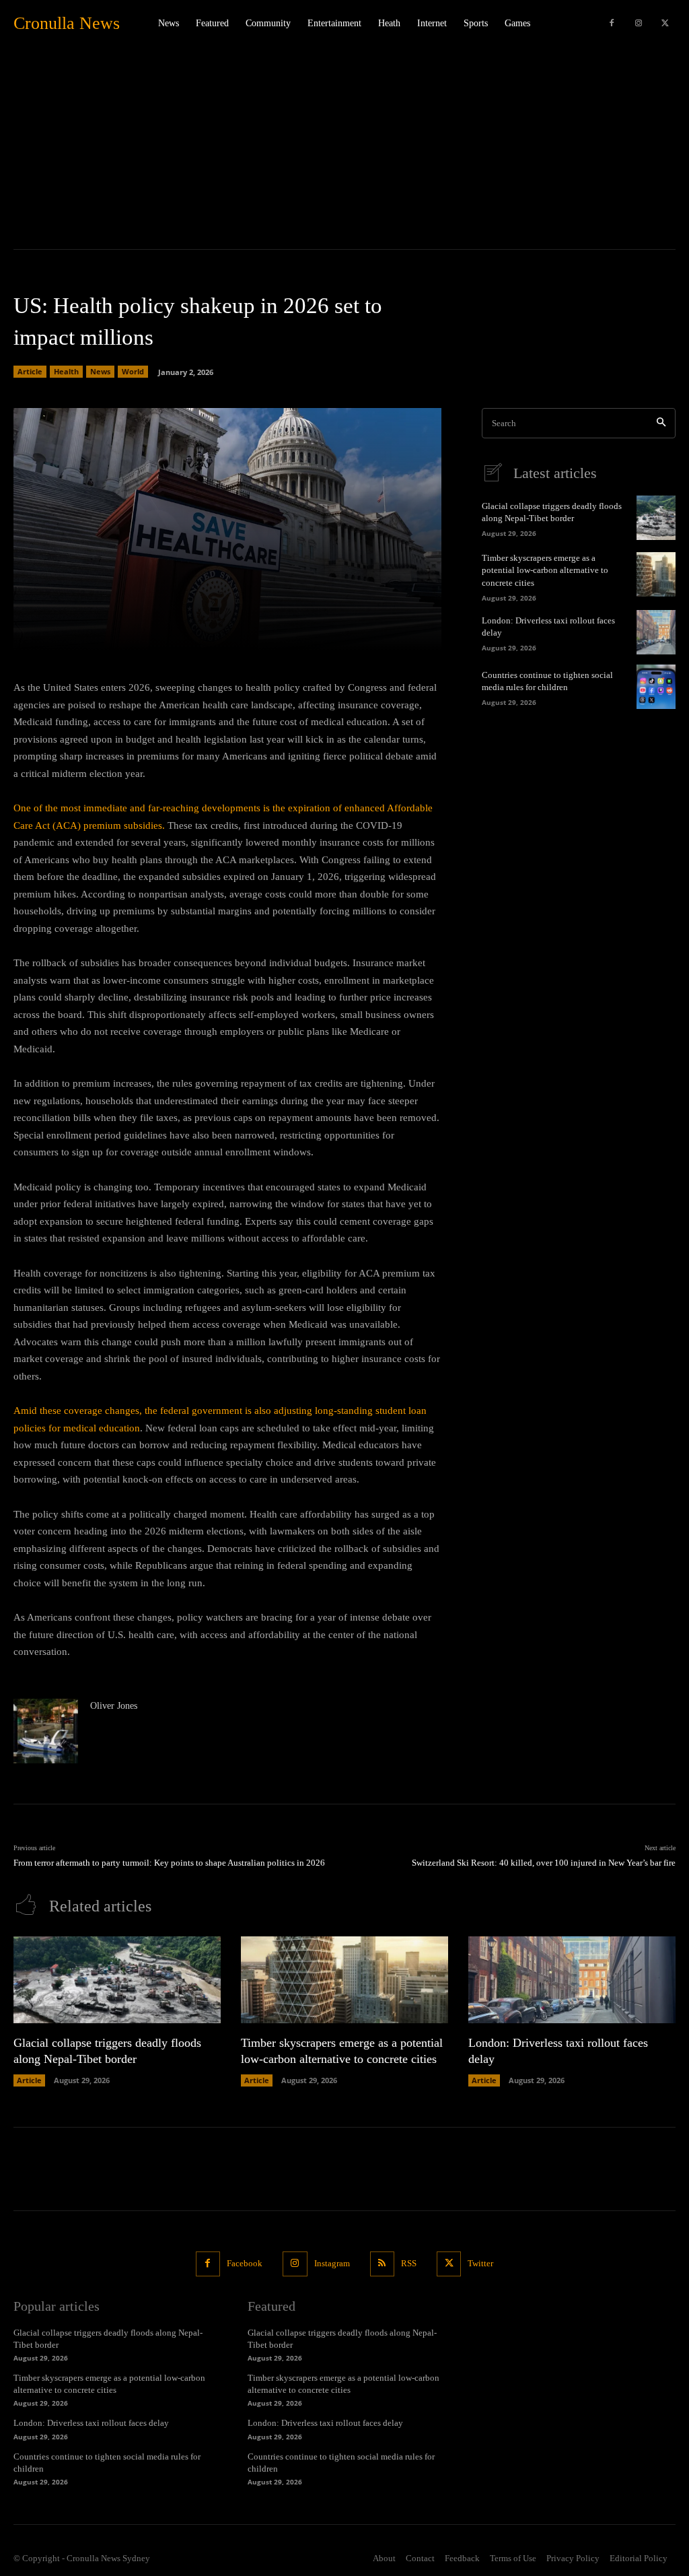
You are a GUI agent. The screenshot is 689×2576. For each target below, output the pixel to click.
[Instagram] (639, 24)
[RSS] (382, 2264)
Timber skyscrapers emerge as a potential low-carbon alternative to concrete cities (545, 570)
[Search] (661, 423)
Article (30, 371)
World (133, 371)
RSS (409, 2263)
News (100, 371)
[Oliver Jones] (46, 1731)
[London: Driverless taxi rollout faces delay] (656, 632)
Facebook (245, 2263)
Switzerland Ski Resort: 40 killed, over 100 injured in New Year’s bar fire (544, 1863)
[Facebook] (612, 24)
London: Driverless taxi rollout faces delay (91, 2423)
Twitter (480, 2263)
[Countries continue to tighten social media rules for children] (656, 687)
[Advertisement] (344, 148)
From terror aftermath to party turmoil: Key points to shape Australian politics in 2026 (169, 1863)
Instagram (332, 2263)
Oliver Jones (114, 1706)
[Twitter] (665, 24)
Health (66, 371)
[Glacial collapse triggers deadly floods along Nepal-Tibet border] (656, 518)
